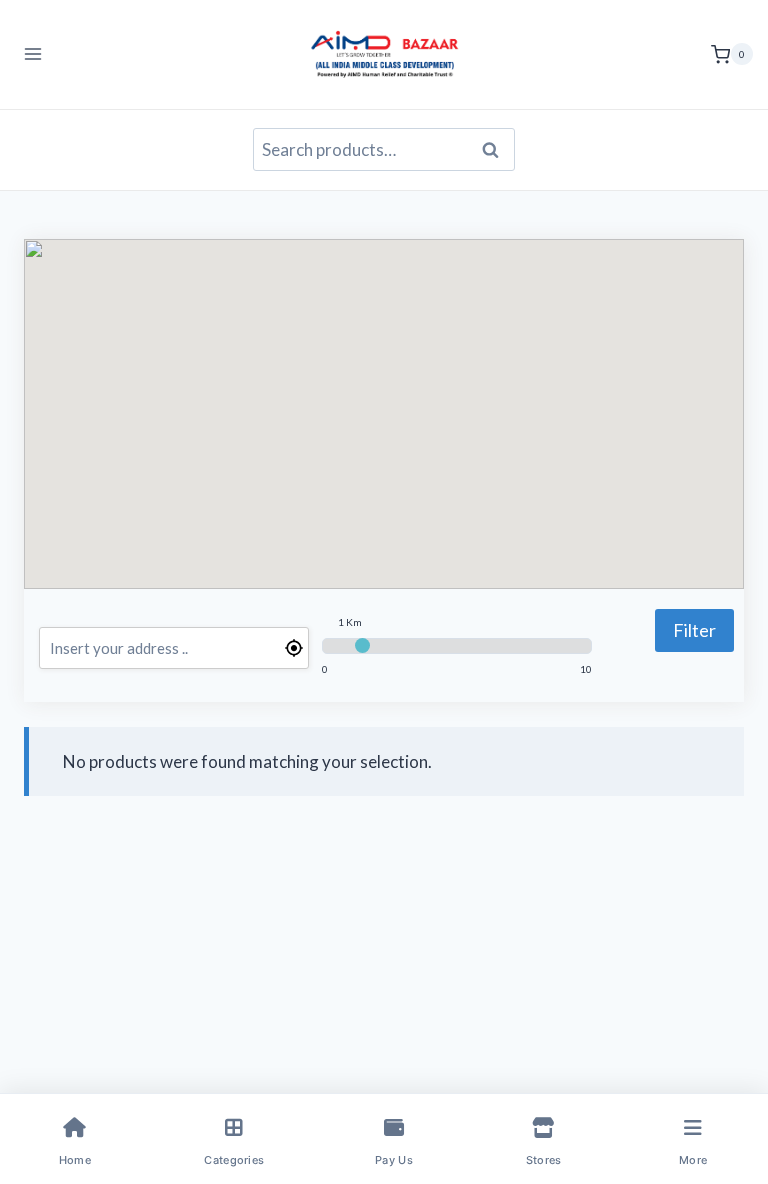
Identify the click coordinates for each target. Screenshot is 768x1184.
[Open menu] (33, 54)
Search (496, 150)
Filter (694, 630)
